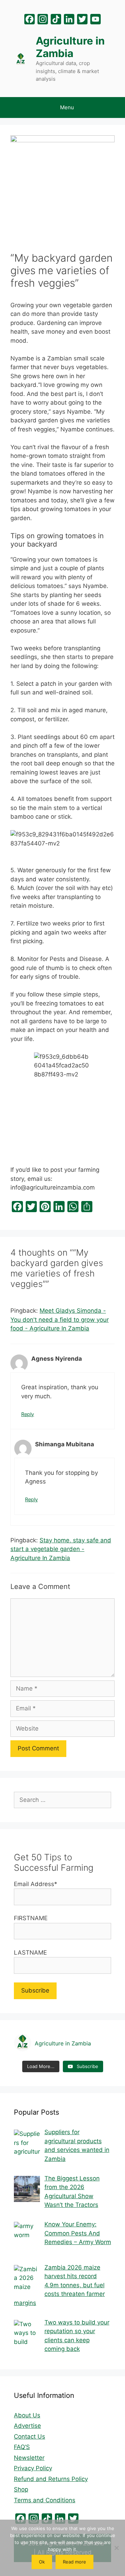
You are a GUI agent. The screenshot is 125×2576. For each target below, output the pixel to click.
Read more (74, 2562)
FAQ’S (22, 2447)
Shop (21, 2489)
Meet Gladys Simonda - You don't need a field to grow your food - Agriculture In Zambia (60, 1319)
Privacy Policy (33, 2468)
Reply (28, 1414)
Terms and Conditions (45, 2500)
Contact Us (30, 2436)
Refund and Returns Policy (51, 2479)
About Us (27, 2415)
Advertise (27, 2426)
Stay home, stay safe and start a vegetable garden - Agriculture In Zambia (61, 1549)
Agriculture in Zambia (70, 47)
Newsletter (29, 2458)
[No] (116, 2548)
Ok (42, 2562)
